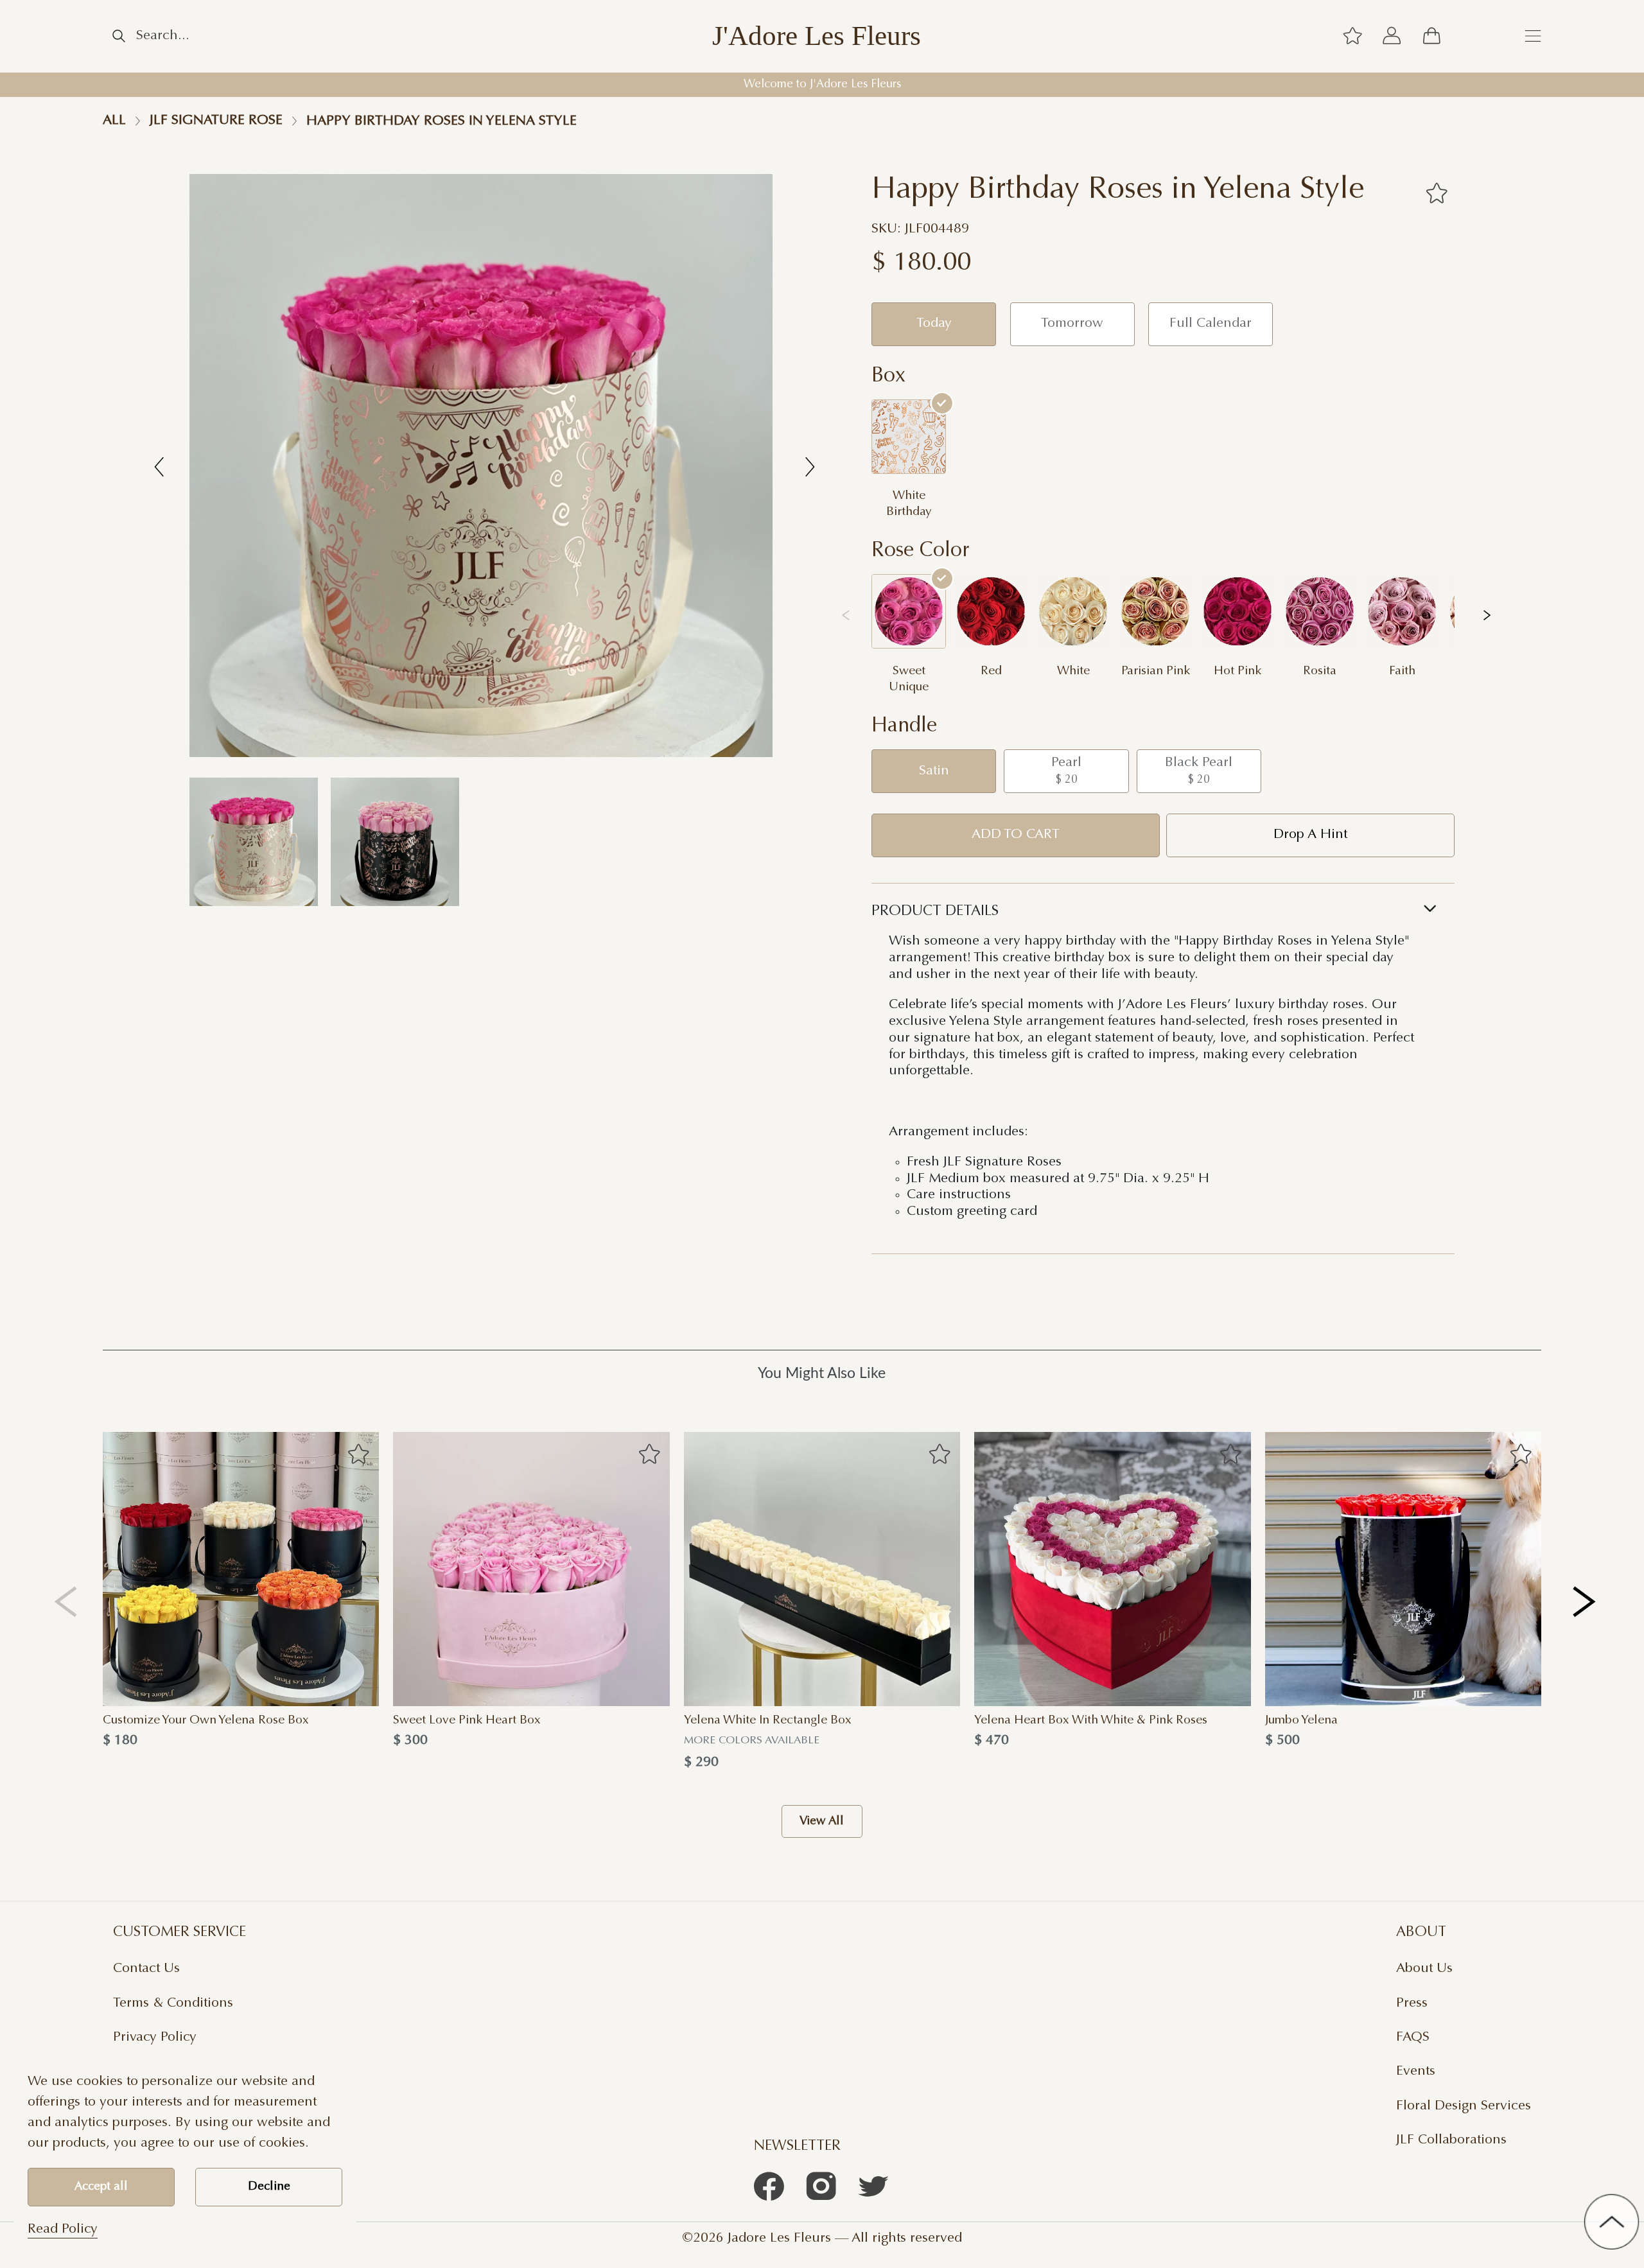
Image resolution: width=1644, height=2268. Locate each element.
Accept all (101, 2187)
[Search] (119, 36)
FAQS (1413, 2037)
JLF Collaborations (1451, 2140)
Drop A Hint (1310, 835)
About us (1424, 1969)
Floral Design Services (1464, 2106)
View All (822, 1821)
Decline (269, 2187)
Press (1412, 2003)
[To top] (1612, 2221)
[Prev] (66, 1601)
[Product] (241, 1569)
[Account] (1392, 37)
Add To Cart (1016, 835)
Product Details (935, 912)
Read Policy (63, 2229)
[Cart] (1431, 37)
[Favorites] (1436, 193)
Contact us (146, 1969)
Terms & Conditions (173, 2003)
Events (1416, 2072)
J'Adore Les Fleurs (817, 36)
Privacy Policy (155, 2037)
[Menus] (1533, 37)
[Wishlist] (1352, 37)
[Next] (1585, 1601)
